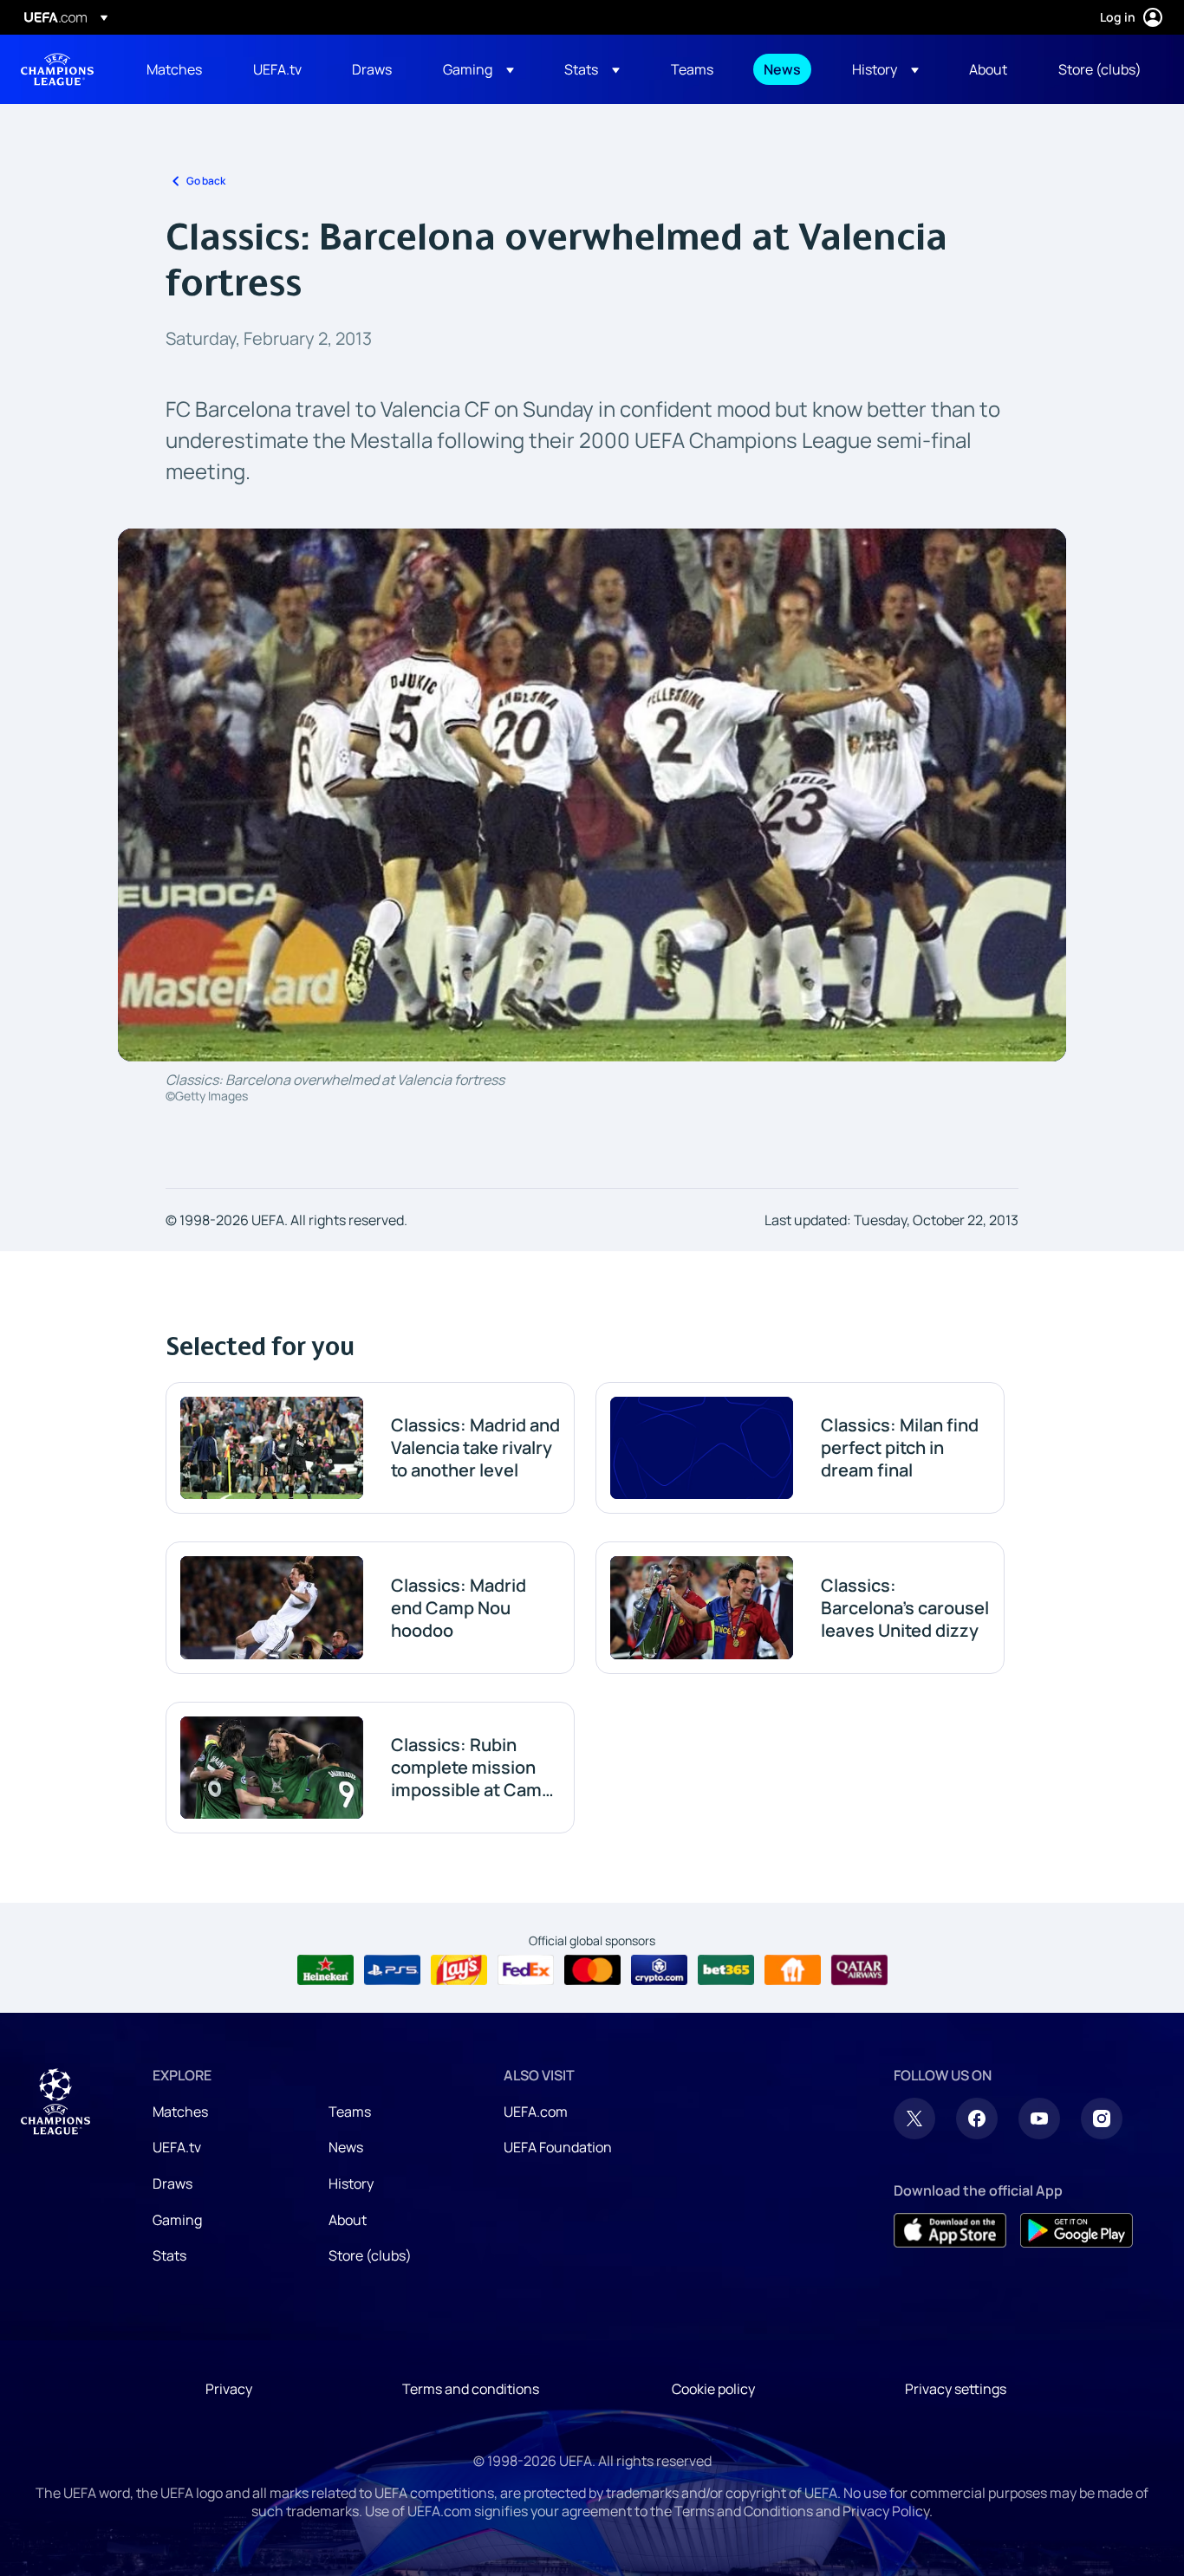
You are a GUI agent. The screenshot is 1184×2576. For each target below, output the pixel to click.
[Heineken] (325, 1970)
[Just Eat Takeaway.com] (793, 1970)
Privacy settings (956, 2389)
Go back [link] (206, 181)
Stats (169, 2255)
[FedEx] (526, 1970)
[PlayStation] (392, 1970)
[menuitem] (178, 69)
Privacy (229, 2389)
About (348, 2220)
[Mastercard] (592, 1970)
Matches (180, 2112)
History (351, 2183)
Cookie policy (713, 2389)
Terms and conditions (471, 2389)
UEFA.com (536, 2112)
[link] (174, 69)
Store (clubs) (370, 2255)
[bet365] (726, 1970)
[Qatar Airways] (859, 1970)
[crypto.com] (659, 1970)
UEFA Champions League (57, 69)
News (346, 2147)
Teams (350, 2112)
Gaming (177, 2220)
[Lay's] (459, 1970)
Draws (172, 2183)
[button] (478, 69)
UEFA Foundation (558, 2147)
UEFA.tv (177, 2147)
